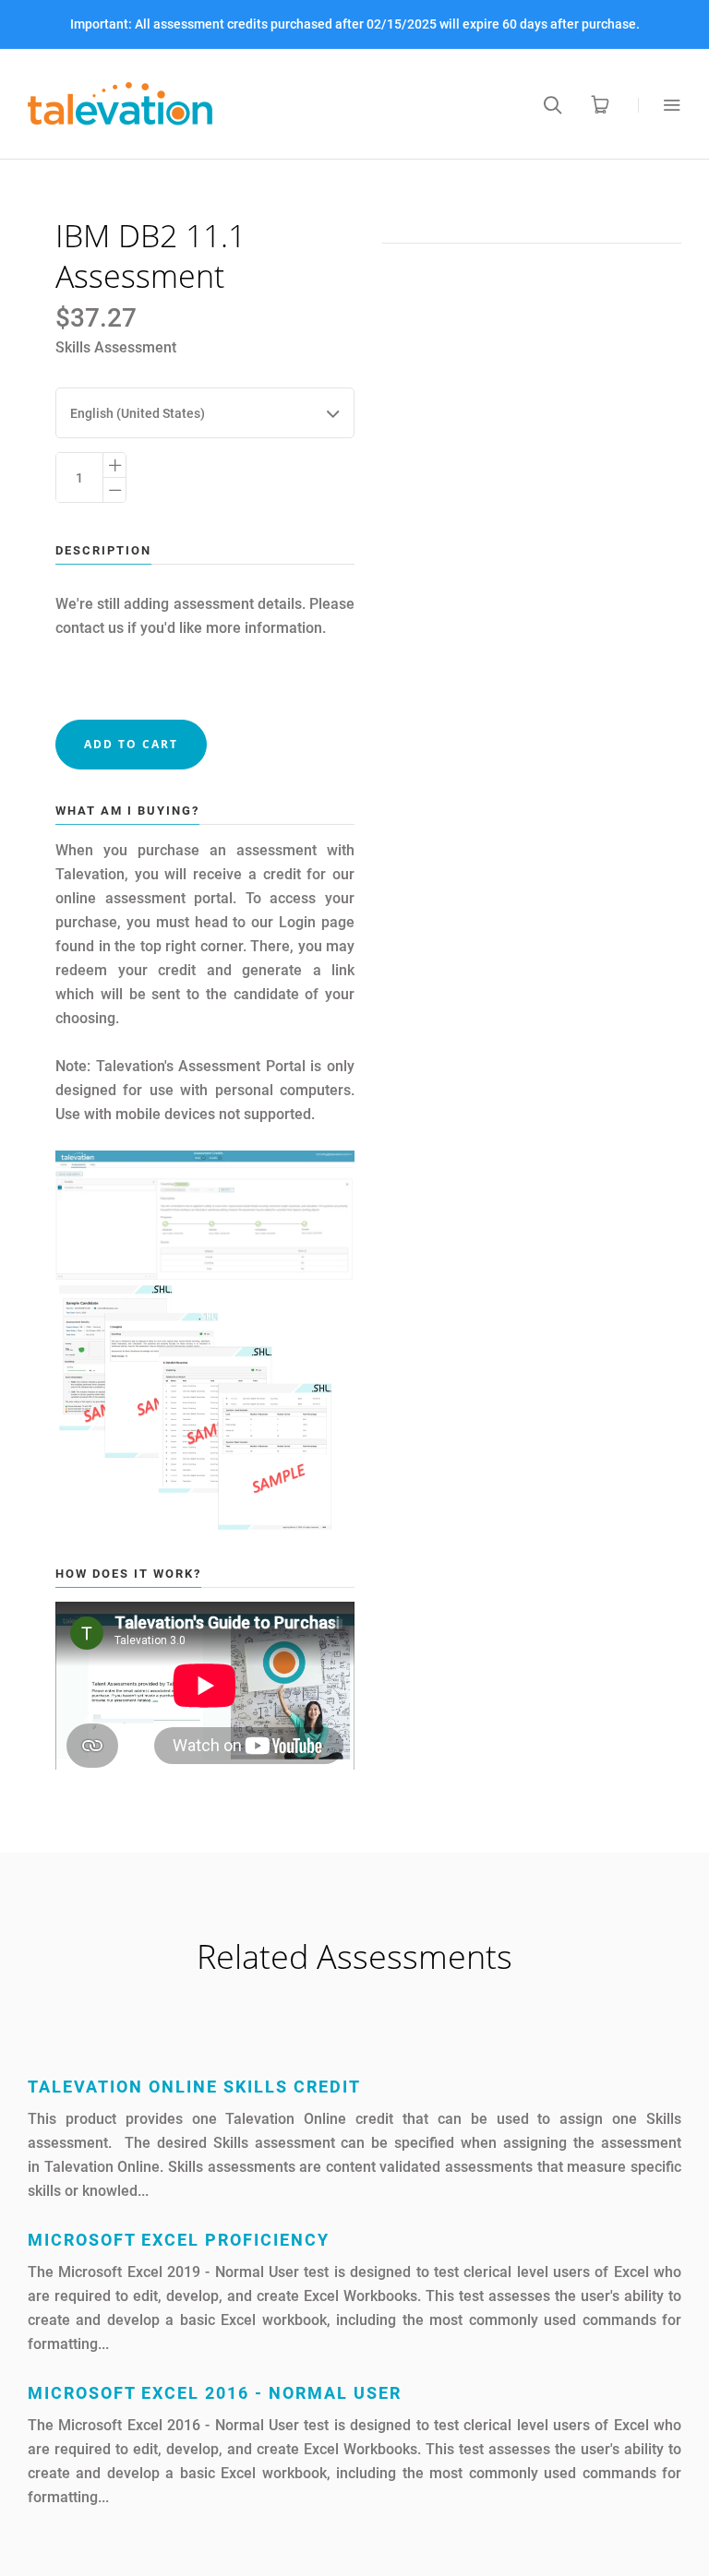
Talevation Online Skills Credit (194, 2087)
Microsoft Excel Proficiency (179, 2240)
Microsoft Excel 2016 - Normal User (215, 2393)
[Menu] (660, 105)
